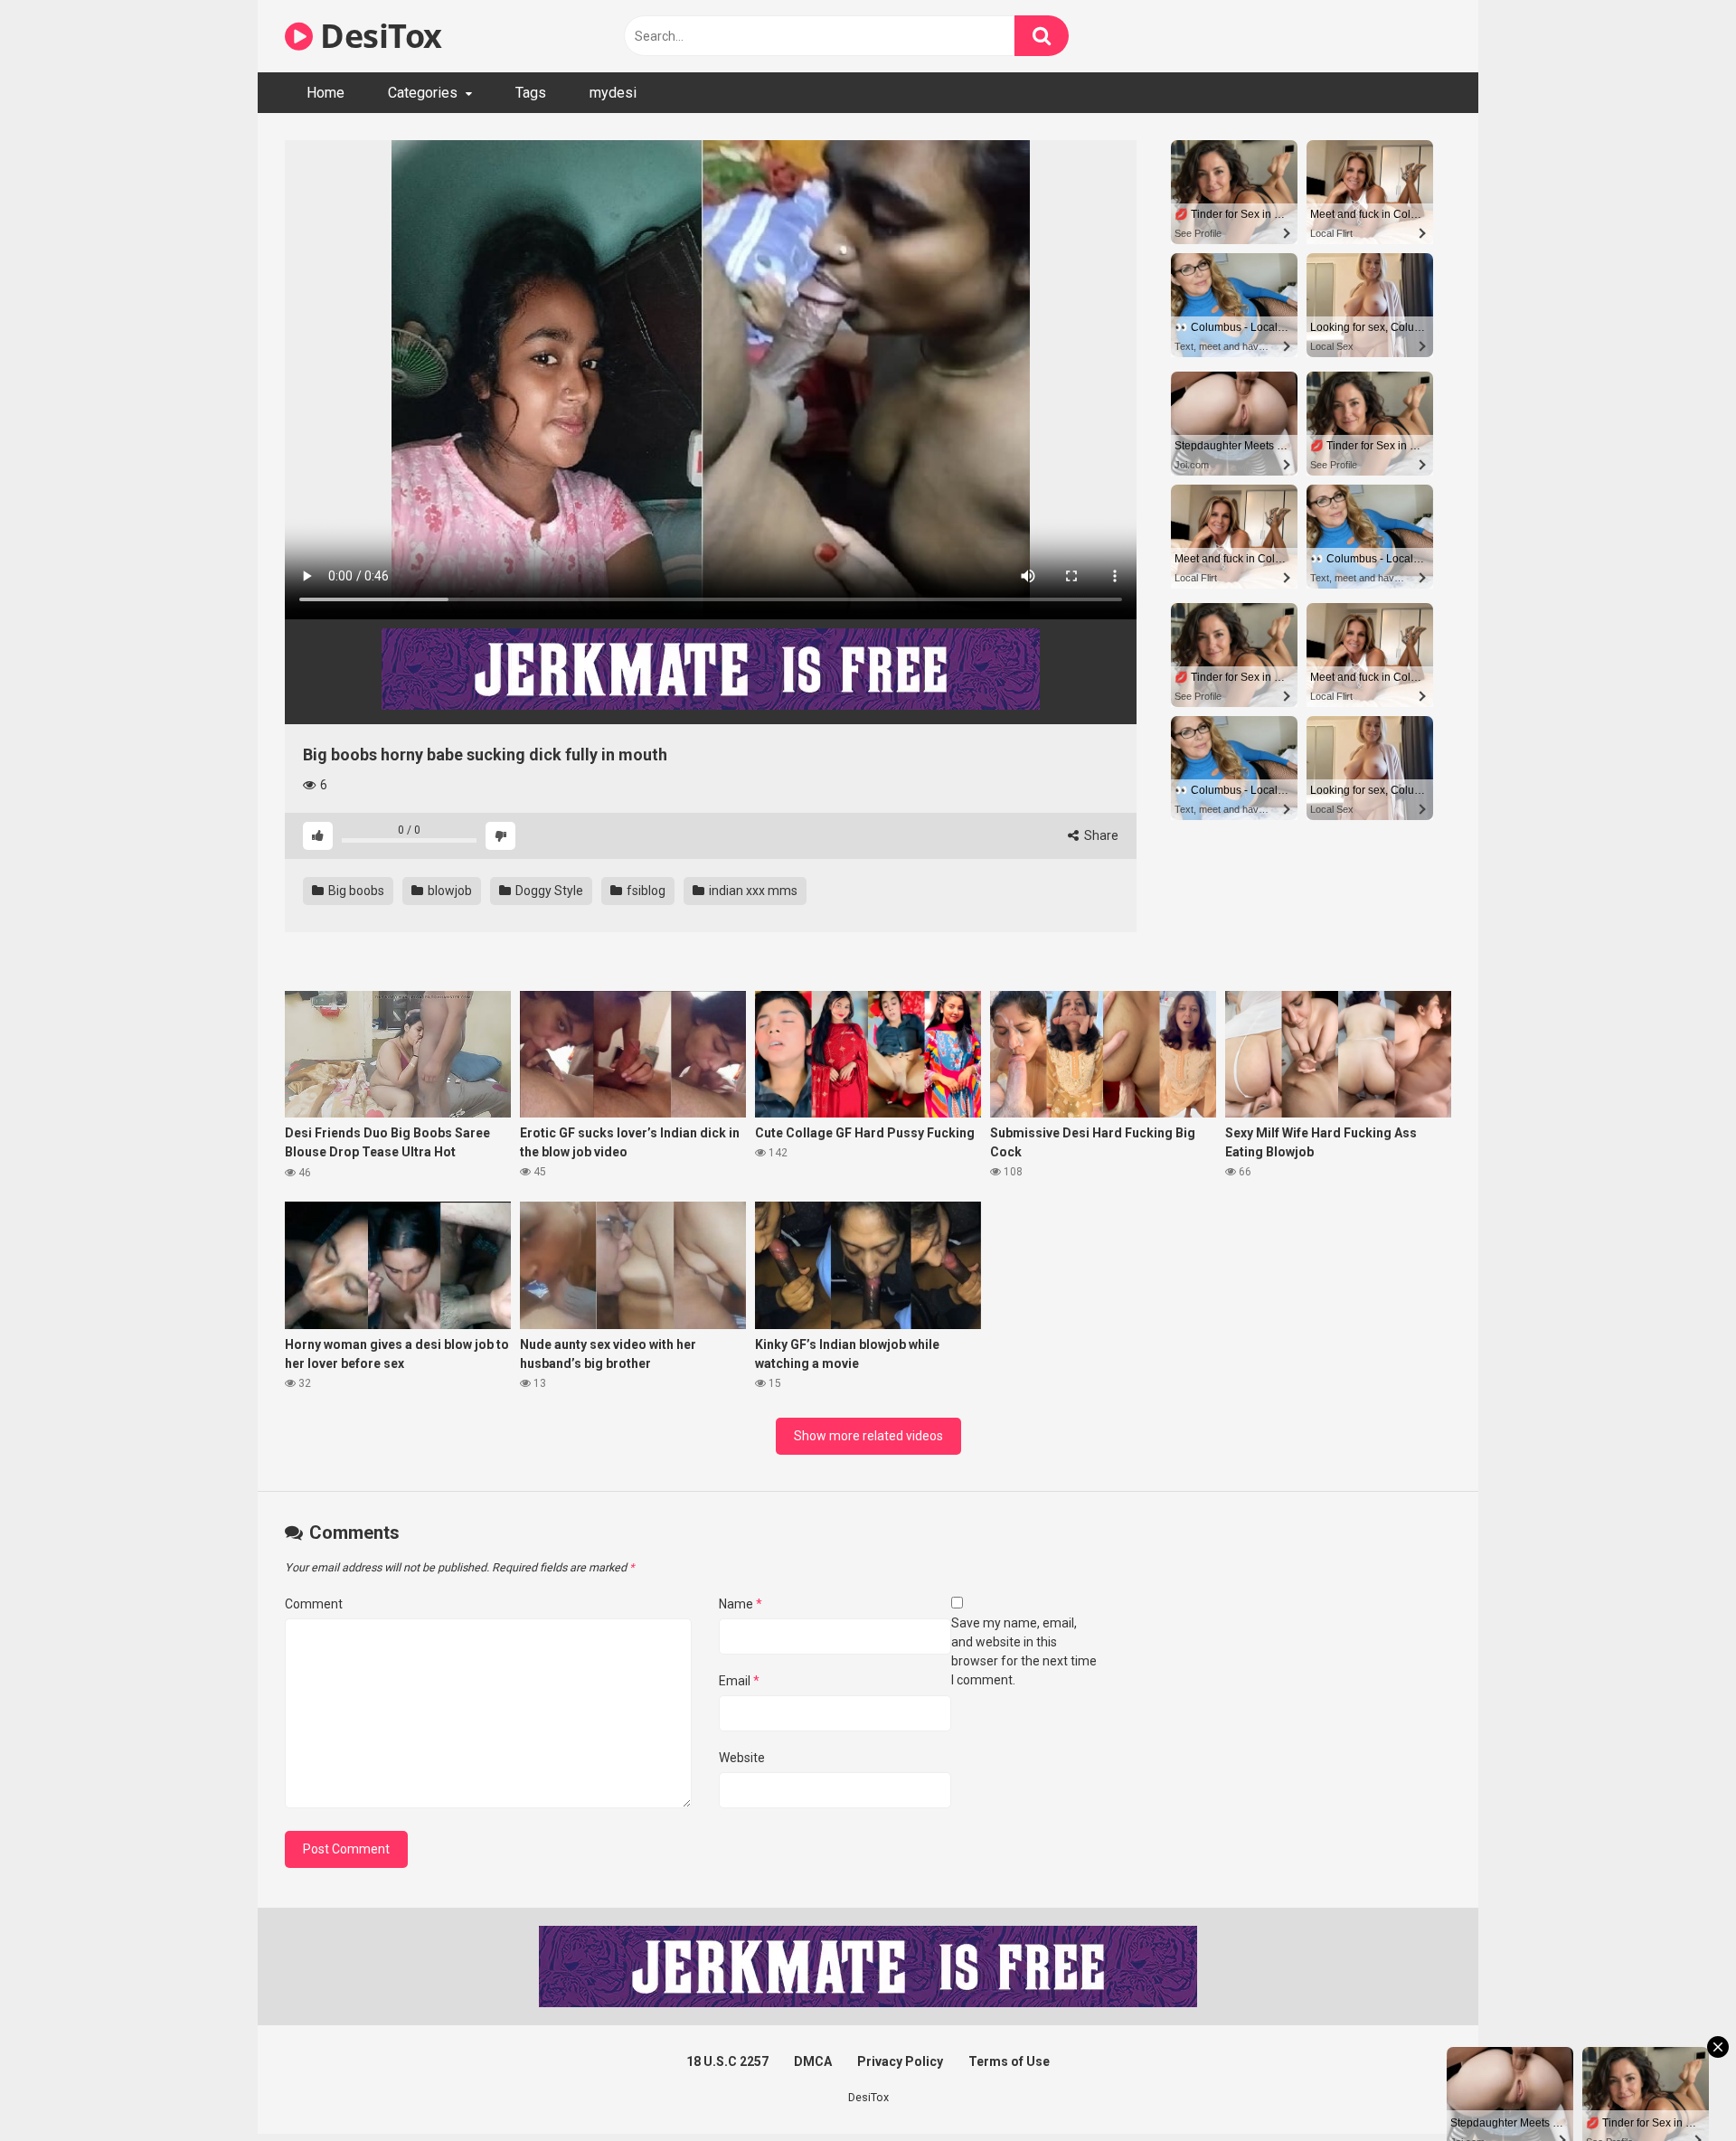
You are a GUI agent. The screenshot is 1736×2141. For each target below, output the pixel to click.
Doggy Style (548, 891)
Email (739, 1681)
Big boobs (355, 891)
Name (741, 1604)
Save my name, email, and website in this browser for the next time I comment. (1024, 1651)
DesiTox (377, 36)
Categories (423, 93)
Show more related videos (868, 1436)
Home (325, 93)
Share (1100, 835)
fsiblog (645, 891)
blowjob (448, 891)
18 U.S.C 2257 (727, 2061)
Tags (531, 93)
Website (742, 1758)
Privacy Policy (900, 2061)
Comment (314, 1604)
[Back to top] (1675, 2086)
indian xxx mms (752, 891)
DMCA (813, 2061)
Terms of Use (1009, 2061)
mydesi (613, 93)
